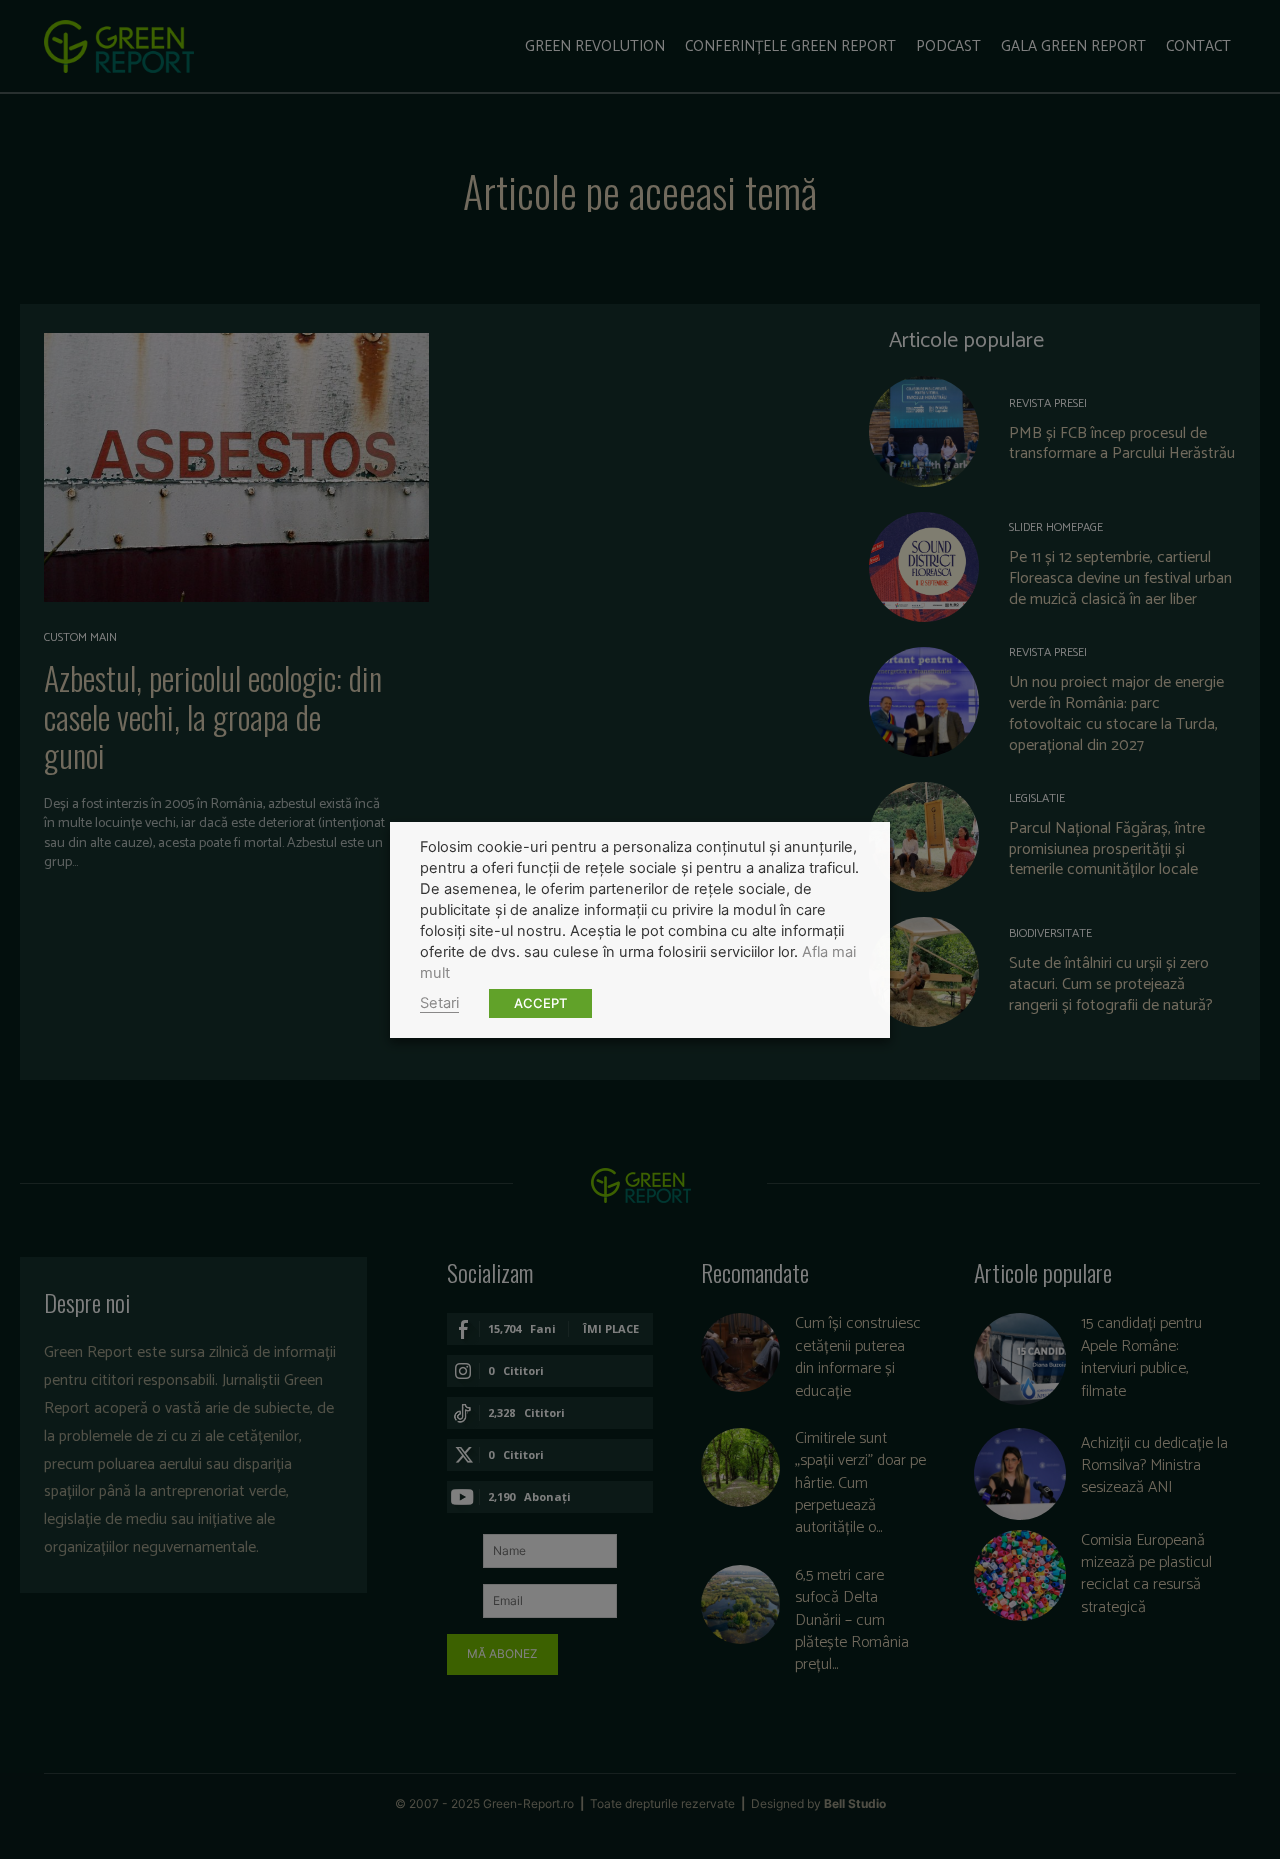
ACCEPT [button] (540, 1003)
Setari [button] (439, 1003)
